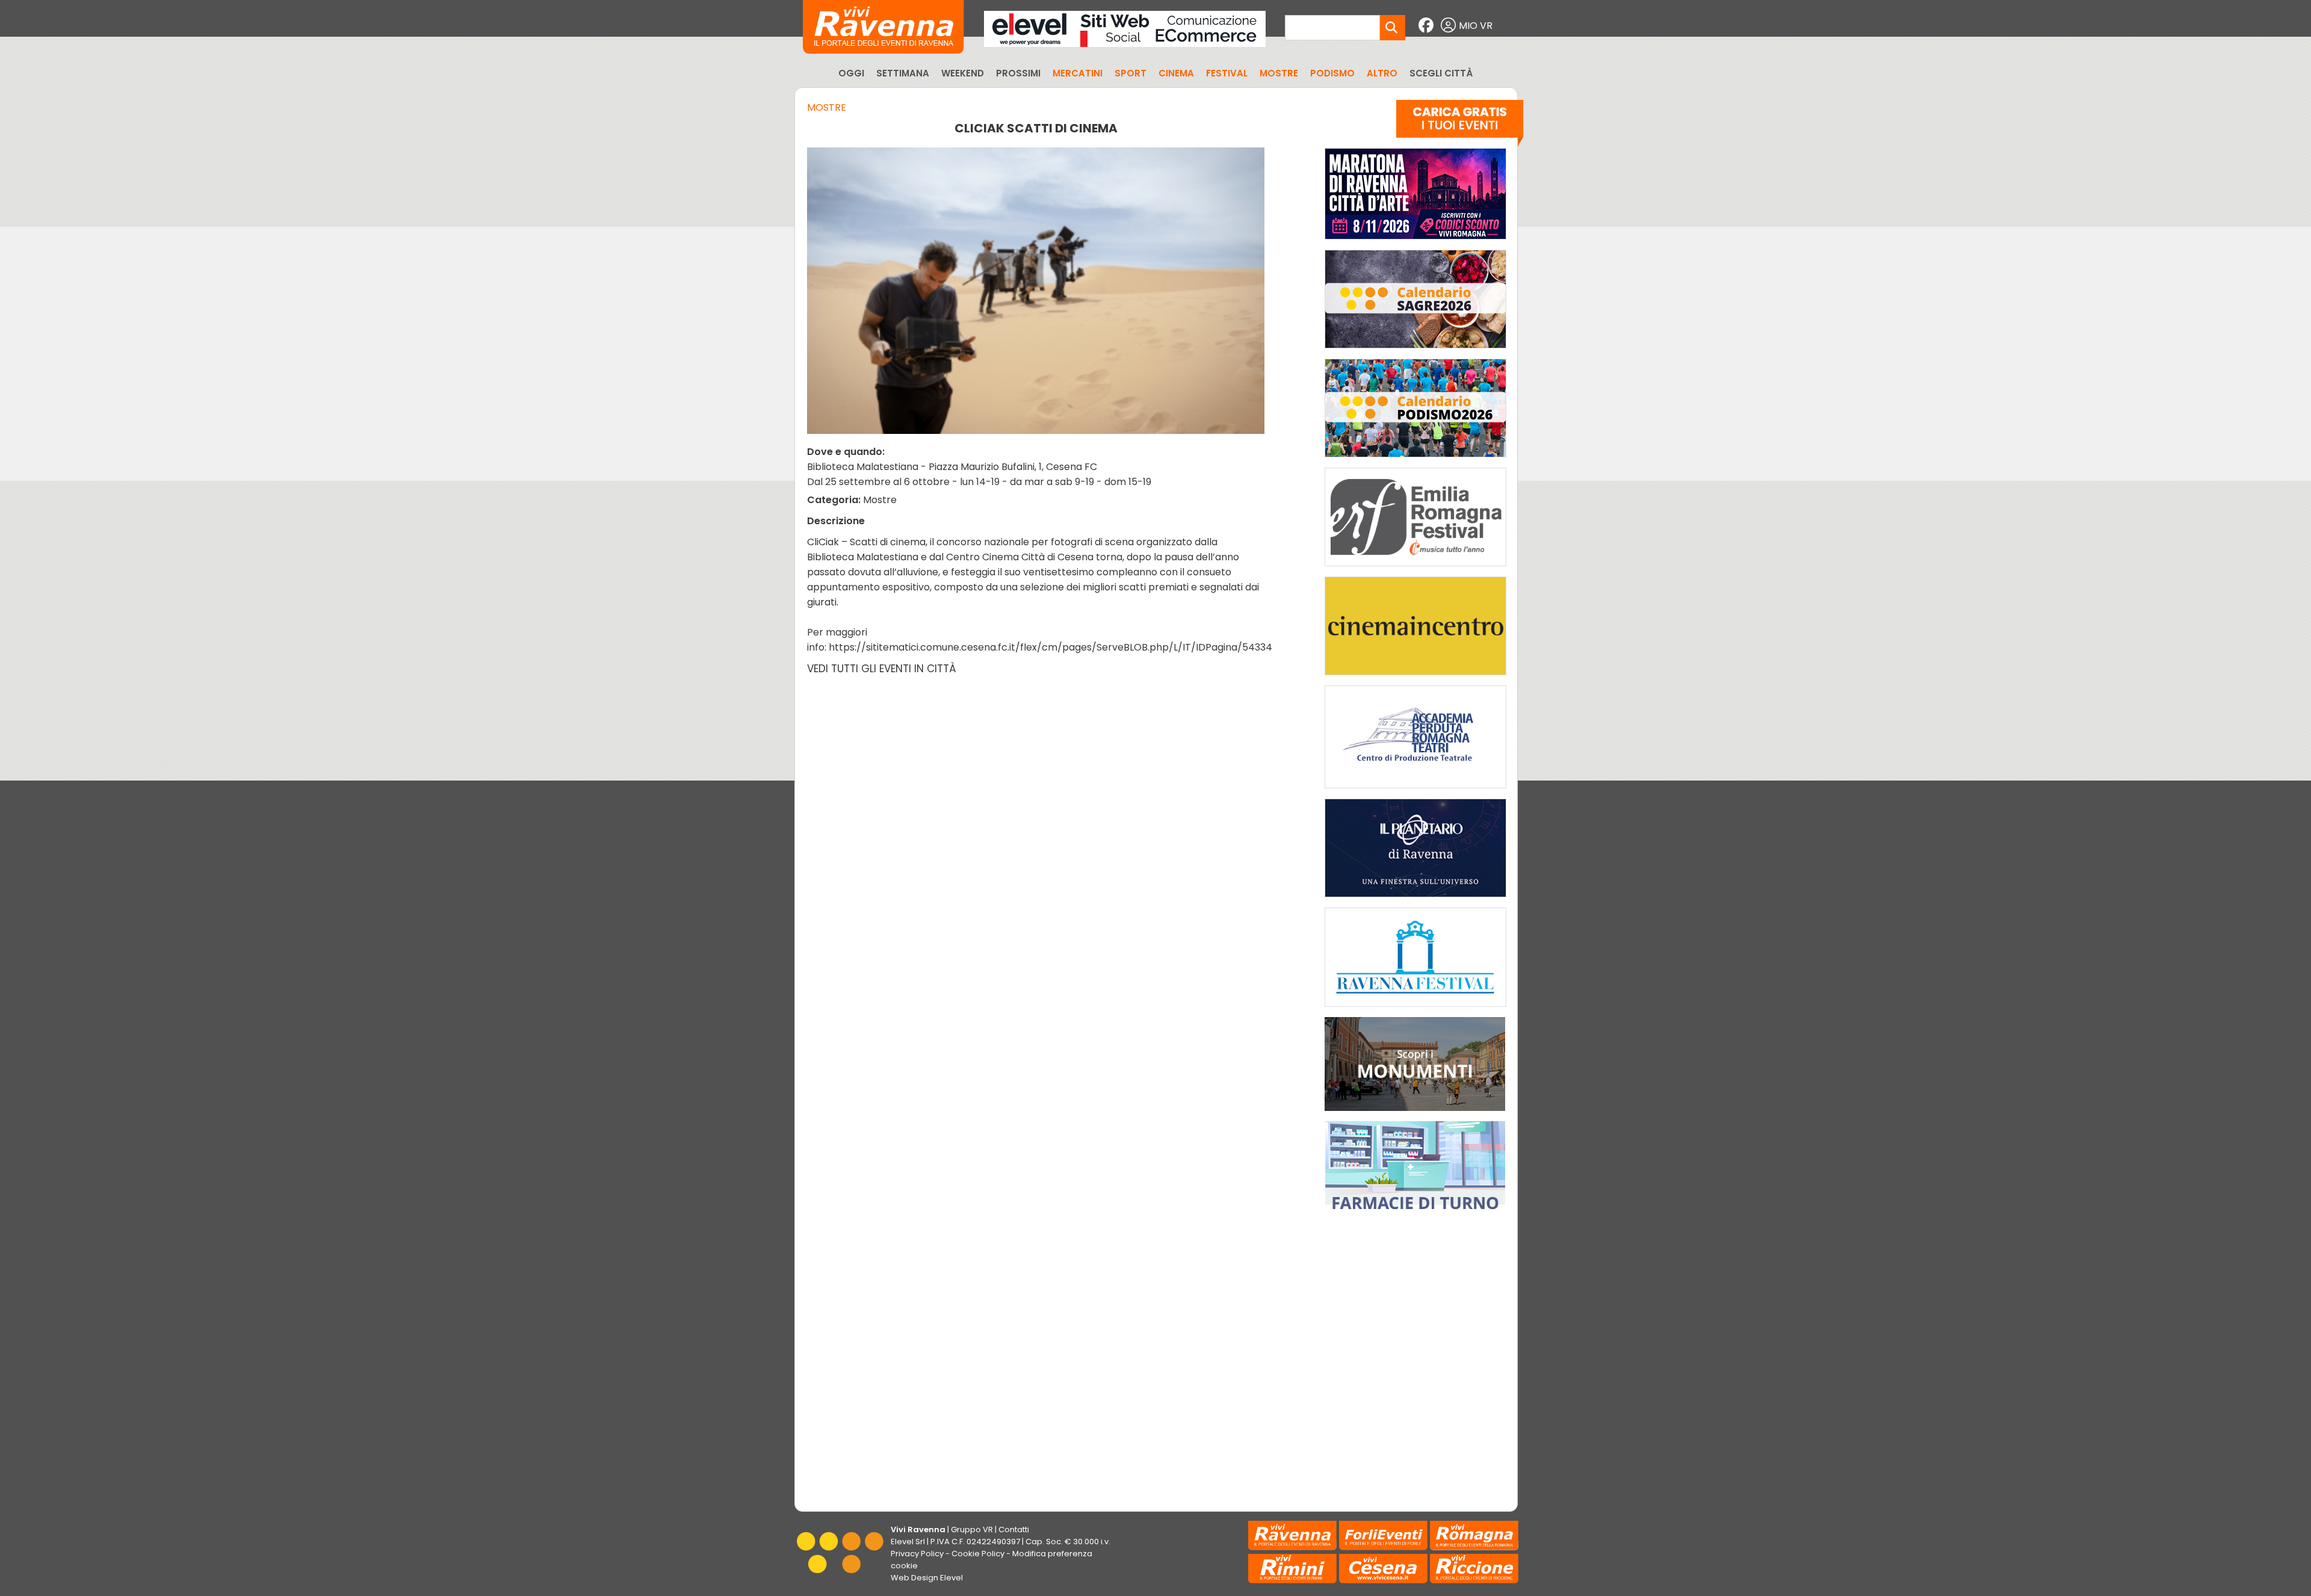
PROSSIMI (1018, 73)
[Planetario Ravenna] (1415, 900)
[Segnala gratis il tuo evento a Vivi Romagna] (1460, 126)
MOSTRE (1279, 73)
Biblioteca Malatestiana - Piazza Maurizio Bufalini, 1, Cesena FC (952, 467)
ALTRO (1382, 73)
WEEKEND (963, 73)
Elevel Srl (908, 1542)
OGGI (851, 73)
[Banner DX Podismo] (1415, 460)
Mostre (827, 107)
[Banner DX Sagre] (1415, 351)
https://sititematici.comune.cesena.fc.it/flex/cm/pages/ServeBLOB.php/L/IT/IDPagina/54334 (1050, 647)
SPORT (1131, 73)
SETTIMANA (903, 73)
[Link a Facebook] (1428, 26)
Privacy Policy (917, 1554)
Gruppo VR (972, 1529)
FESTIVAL (1227, 73)
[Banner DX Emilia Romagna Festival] (1415, 569)
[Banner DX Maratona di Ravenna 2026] (1415, 242)
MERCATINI (1078, 73)
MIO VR (1476, 26)
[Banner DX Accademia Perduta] (1415, 791)
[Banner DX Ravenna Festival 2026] (1415, 1010)
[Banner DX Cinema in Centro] (1415, 678)
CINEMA (1176, 73)
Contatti (1014, 1529)
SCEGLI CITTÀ (1441, 73)
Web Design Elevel (927, 1578)
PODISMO (1332, 73)
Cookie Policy (978, 1554)
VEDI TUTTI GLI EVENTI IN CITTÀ (882, 669)
